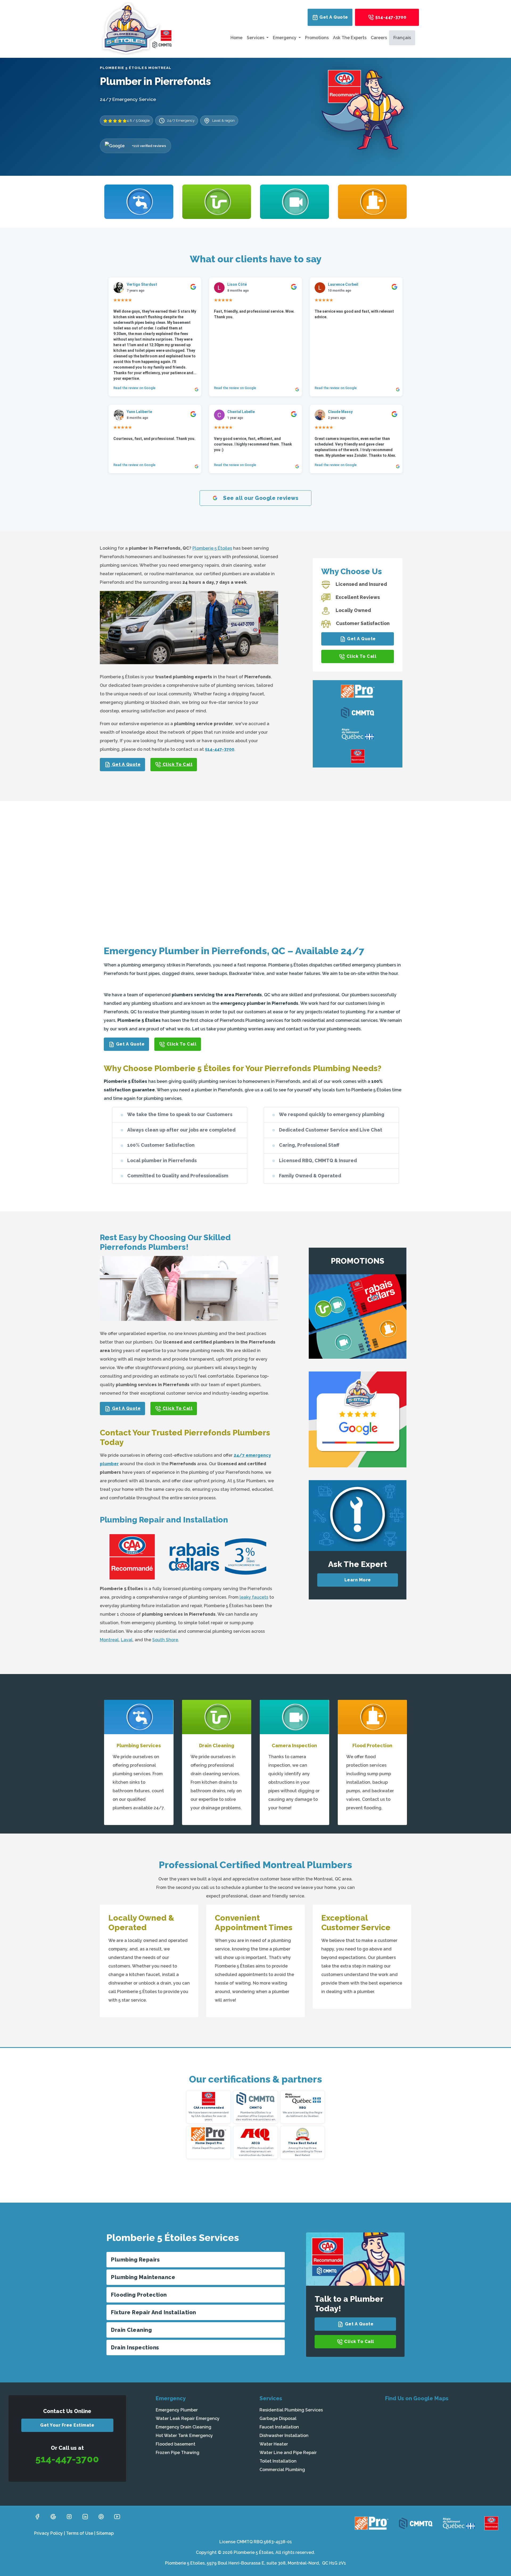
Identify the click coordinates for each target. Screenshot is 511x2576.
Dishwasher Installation (284, 2436)
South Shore (165, 1640)
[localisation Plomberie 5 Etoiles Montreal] (444, 2446)
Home (236, 38)
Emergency (285, 38)
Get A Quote (333, 17)
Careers (379, 38)
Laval (127, 1640)
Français (402, 38)
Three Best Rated (302, 2143)
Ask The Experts (350, 38)
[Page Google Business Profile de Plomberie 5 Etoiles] (53, 2516)
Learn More (358, 1580)
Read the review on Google (134, 388)
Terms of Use (80, 2533)
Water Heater (274, 2444)
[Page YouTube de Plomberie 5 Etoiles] (117, 2516)
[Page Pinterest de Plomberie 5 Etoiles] (101, 2516)
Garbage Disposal (278, 2418)
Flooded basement (176, 2444)
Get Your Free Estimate (67, 2425)
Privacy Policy (48, 2533)
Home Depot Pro (209, 2143)
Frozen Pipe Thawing (178, 2453)
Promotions (317, 38)
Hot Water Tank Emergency (184, 2436)
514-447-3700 (390, 17)
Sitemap (105, 2533)
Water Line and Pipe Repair (288, 2453)
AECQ (256, 2143)
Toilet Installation (278, 2461)
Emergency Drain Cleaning (184, 2427)
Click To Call (177, 764)
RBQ (302, 2108)
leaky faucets (254, 1597)
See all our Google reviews (260, 498)
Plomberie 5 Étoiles (212, 548)
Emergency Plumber (177, 2410)
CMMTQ (256, 2108)
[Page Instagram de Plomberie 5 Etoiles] (69, 2516)
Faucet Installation (279, 2427)
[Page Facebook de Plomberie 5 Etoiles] (37, 2516)
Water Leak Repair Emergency (188, 2418)
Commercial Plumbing (282, 2470)
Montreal (109, 1640)
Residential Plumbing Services (291, 2410)
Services (256, 38)
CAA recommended (209, 2108)
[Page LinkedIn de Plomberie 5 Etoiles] (85, 2516)
